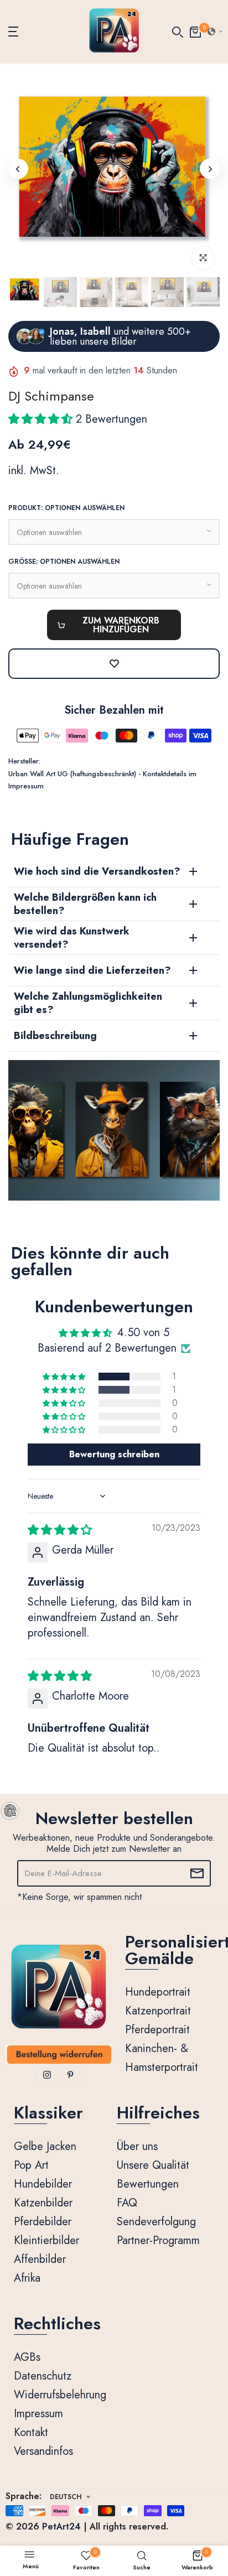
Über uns (137, 2146)
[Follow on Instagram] (47, 2075)
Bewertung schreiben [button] (114, 1454)
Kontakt (31, 2432)
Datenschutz (43, 2376)
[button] (215, 32)
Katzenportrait (158, 2011)
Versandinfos (43, 2451)
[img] (60, 1530)
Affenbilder (40, 2259)
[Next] (210, 169)
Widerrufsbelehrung (60, 2395)
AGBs (27, 2357)
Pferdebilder (43, 2222)
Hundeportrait (158, 1992)
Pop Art (31, 2165)
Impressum (38, 2414)
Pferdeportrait (157, 2030)
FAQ (127, 2203)
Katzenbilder (43, 2203)
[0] (195, 31)
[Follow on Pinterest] (70, 2075)
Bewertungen (148, 2184)
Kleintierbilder (46, 2240)
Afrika (27, 2278)
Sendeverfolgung (156, 2222)
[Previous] (18, 169)
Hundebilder (43, 2184)
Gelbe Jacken (45, 2146)
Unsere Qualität (153, 2165)
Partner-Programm (158, 2240)
